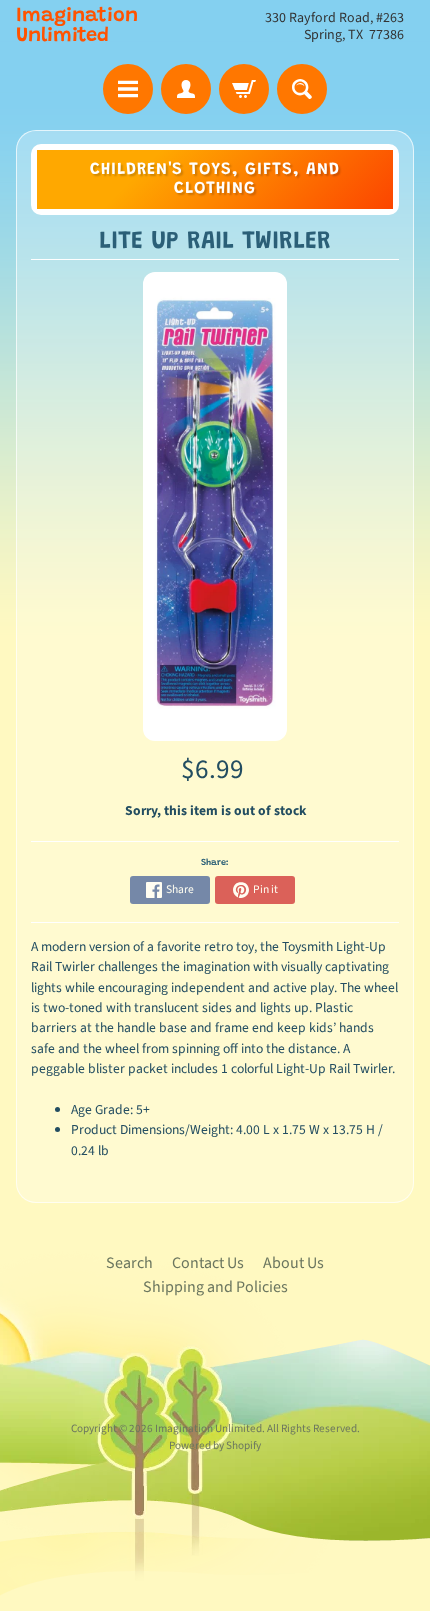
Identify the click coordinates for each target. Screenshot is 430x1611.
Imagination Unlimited (77, 26)
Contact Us (208, 1263)
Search (129, 1263)
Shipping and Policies (215, 1287)
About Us (293, 1263)
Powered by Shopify (215, 1445)
